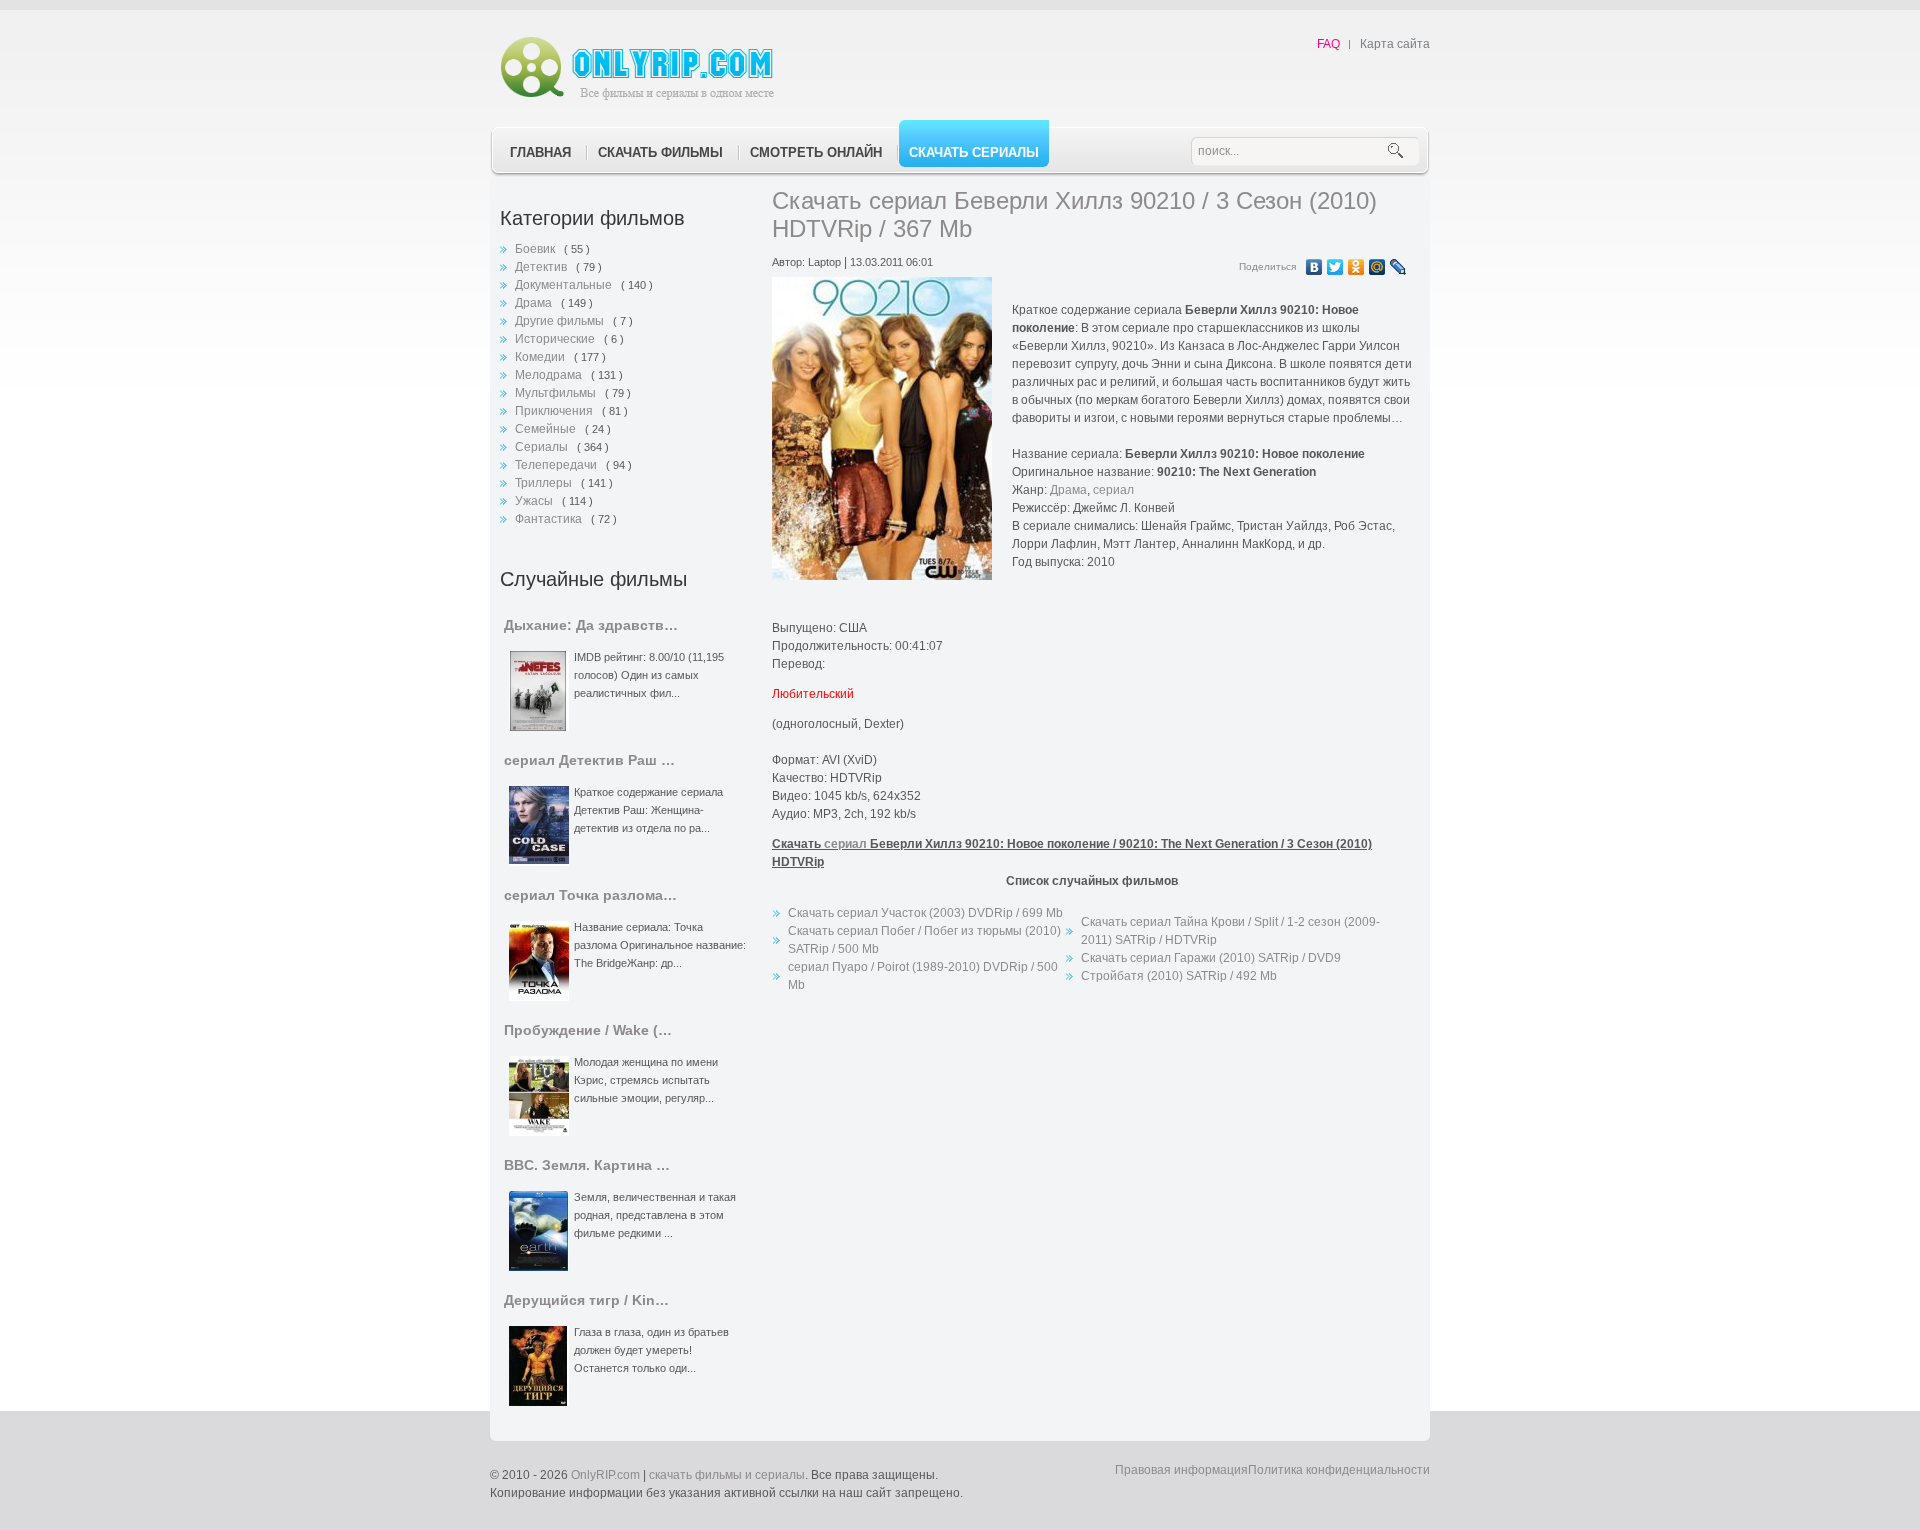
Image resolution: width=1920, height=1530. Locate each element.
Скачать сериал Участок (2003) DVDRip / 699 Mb (925, 913)
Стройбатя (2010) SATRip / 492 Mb (1179, 976)
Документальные (565, 285)
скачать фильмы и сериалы (727, 1475)
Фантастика (550, 519)
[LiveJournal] (1398, 267)
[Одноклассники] (1356, 267)
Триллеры (545, 483)
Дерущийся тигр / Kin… (586, 1300)
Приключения (555, 411)
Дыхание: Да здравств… (591, 625)
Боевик (536, 249)
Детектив (542, 267)
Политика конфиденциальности (1339, 1470)
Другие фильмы (561, 321)
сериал (1113, 490)
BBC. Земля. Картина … (587, 1165)
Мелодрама (550, 375)
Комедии (541, 357)
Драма (535, 303)
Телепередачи (557, 465)
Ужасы (535, 501)
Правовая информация (1181, 1470)
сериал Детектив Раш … (589, 760)
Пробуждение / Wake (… (588, 1030)
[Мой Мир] (1377, 267)
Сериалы (543, 447)
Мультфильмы (557, 393)
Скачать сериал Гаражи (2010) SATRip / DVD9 (1211, 958)
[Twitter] (1335, 267)
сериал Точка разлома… (590, 895)
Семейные (547, 429)
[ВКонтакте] (1314, 267)
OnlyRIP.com (605, 1475)
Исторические (556, 339)
